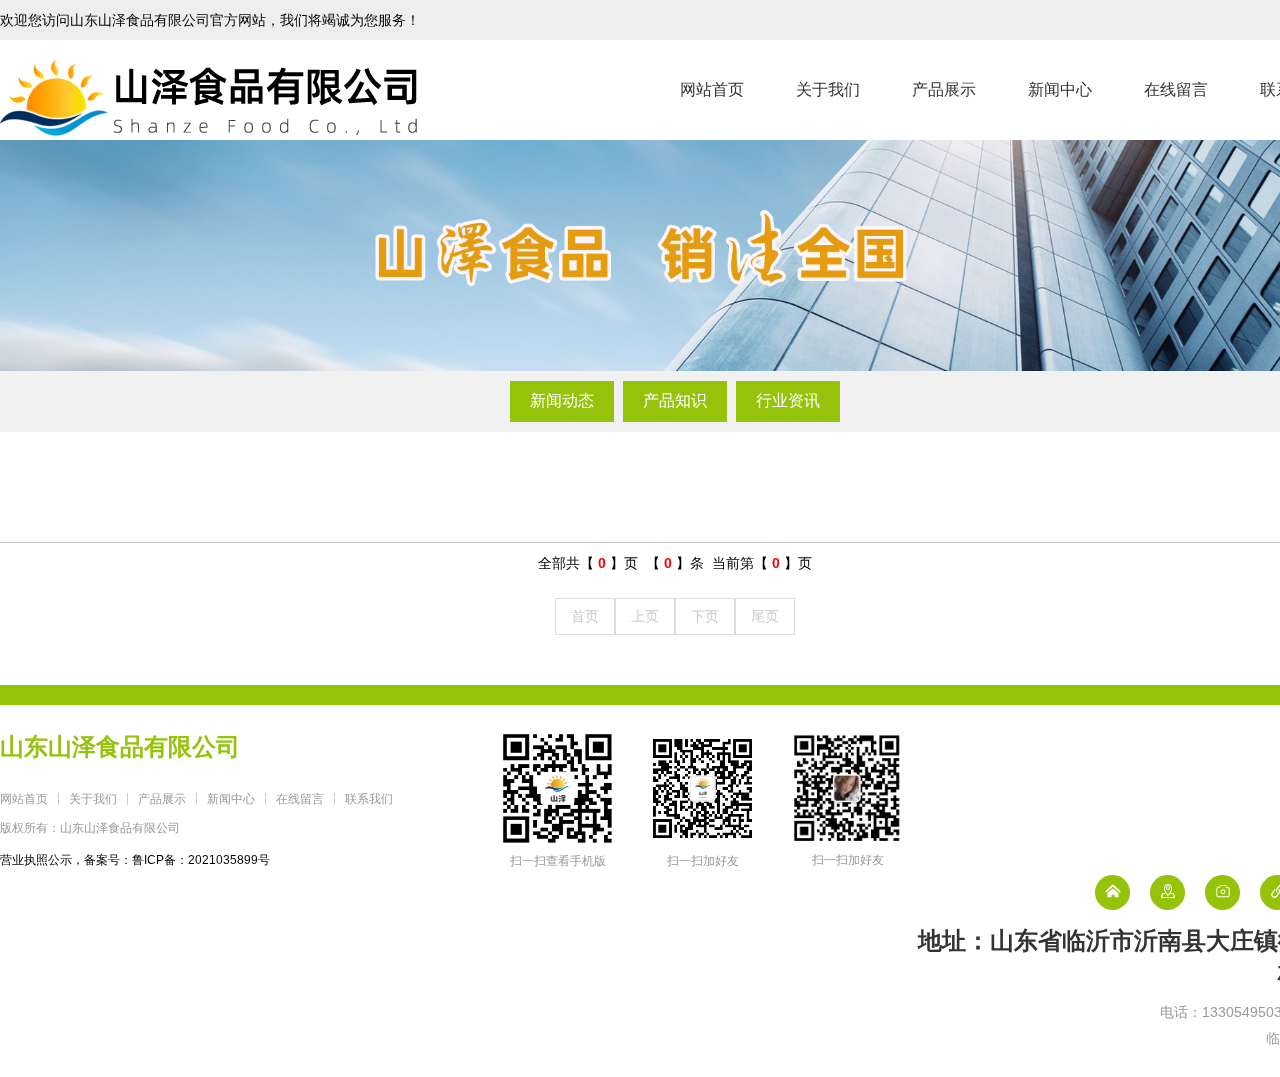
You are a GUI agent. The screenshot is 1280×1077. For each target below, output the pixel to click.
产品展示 (944, 89)
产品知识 (675, 400)
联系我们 (369, 799)
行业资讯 (788, 400)
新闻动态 (562, 400)
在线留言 (1176, 89)
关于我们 (828, 89)
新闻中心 (1060, 89)
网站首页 (712, 89)
